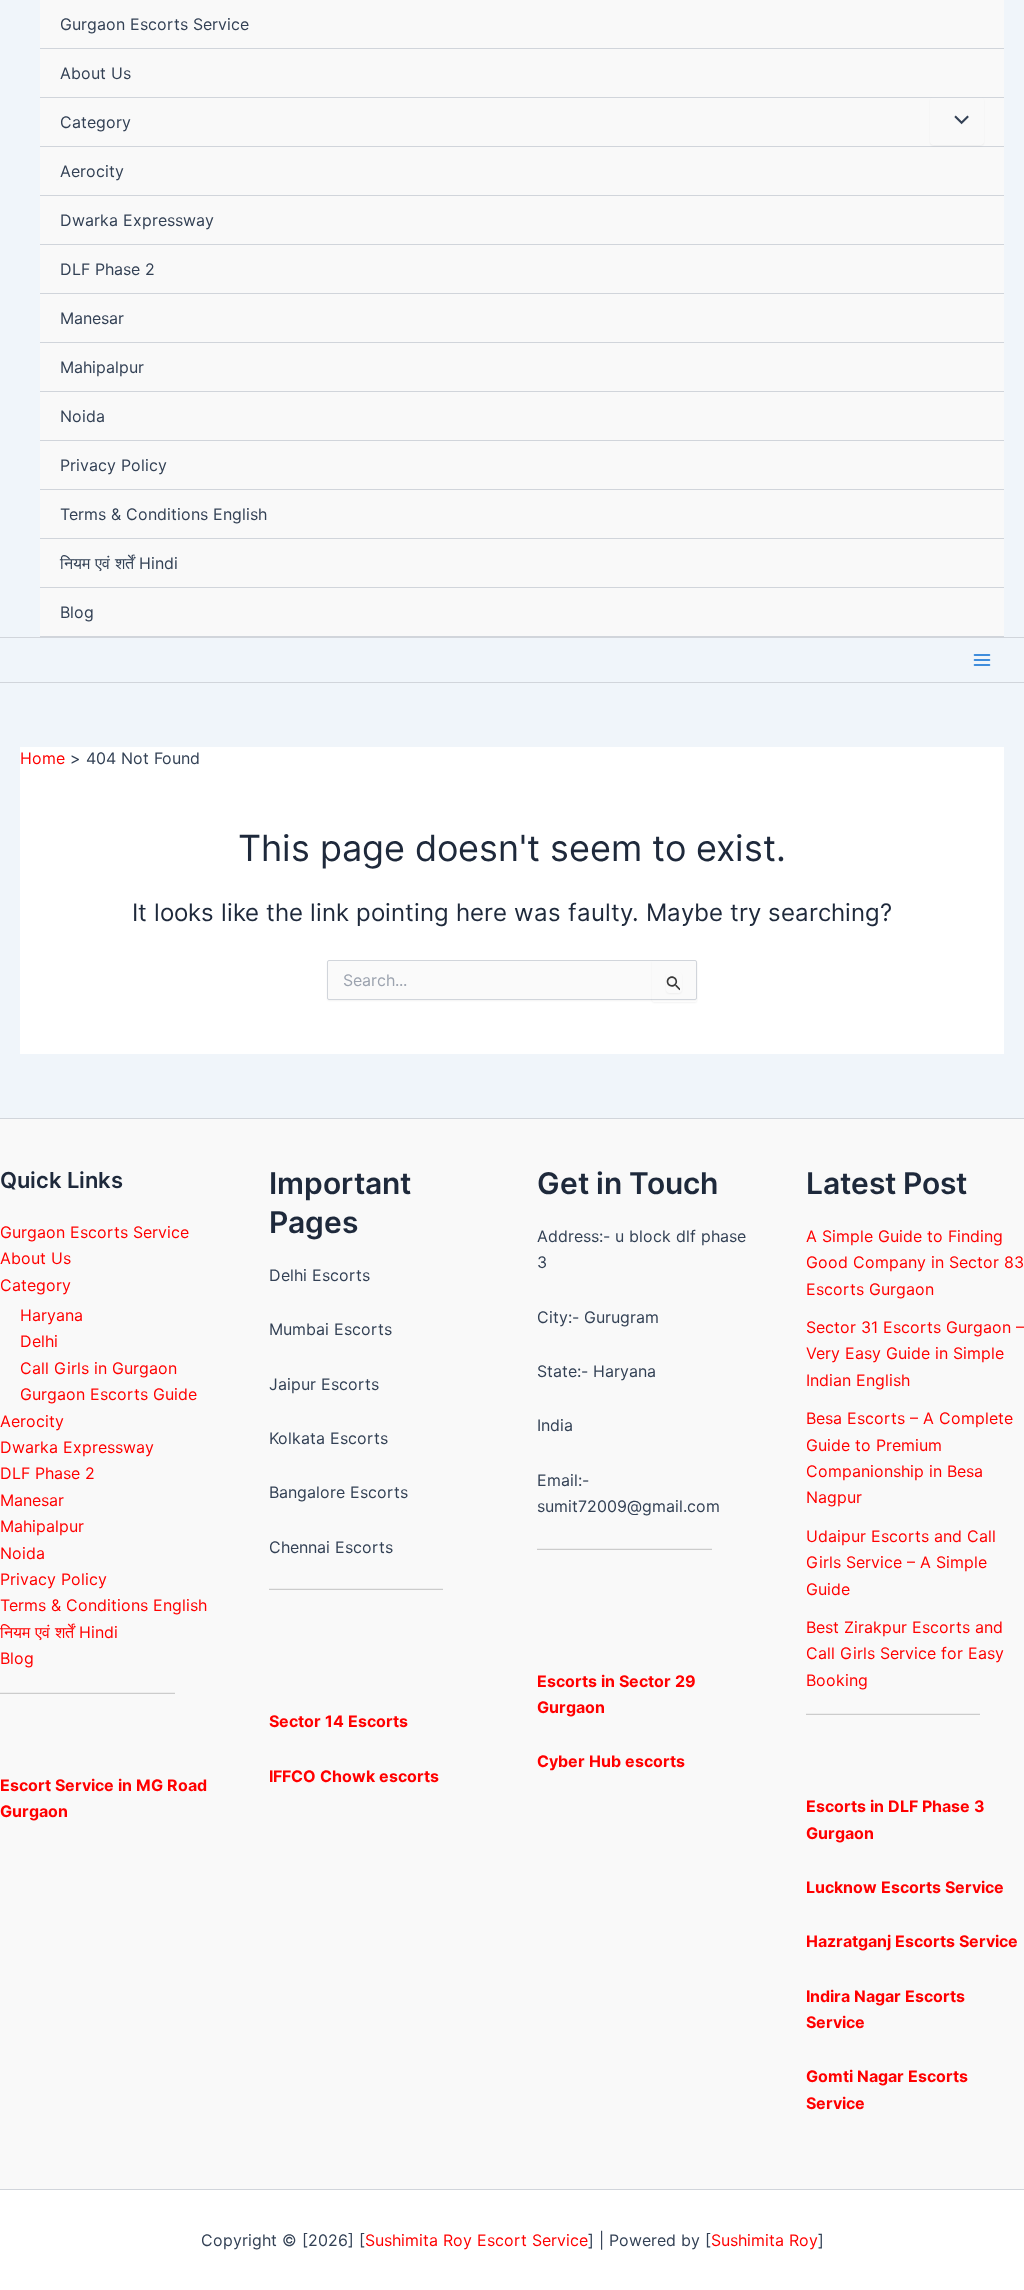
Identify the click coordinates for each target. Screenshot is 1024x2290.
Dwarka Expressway (137, 220)
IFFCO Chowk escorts (354, 1776)
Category (95, 122)
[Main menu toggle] (982, 660)
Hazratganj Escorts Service (912, 1941)
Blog (77, 612)
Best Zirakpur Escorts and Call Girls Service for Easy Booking (905, 1653)
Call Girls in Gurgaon (98, 1368)
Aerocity (92, 171)
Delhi (39, 1341)
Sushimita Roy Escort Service (476, 2240)
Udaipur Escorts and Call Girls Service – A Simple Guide (901, 1562)
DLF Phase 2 (107, 269)
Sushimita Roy (764, 2240)
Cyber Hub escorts (611, 1761)
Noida (82, 416)
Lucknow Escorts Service (905, 1887)
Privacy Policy (113, 465)
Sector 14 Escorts (338, 1721)
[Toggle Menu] (957, 121)
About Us (95, 73)
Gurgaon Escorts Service (154, 24)
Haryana (51, 1315)
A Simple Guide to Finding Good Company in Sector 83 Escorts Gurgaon (915, 1262)
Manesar (92, 318)
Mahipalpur (102, 367)
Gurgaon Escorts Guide (108, 1394)
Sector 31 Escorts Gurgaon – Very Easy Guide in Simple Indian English (915, 1353)
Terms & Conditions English (163, 514)
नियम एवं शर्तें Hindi (119, 563)
